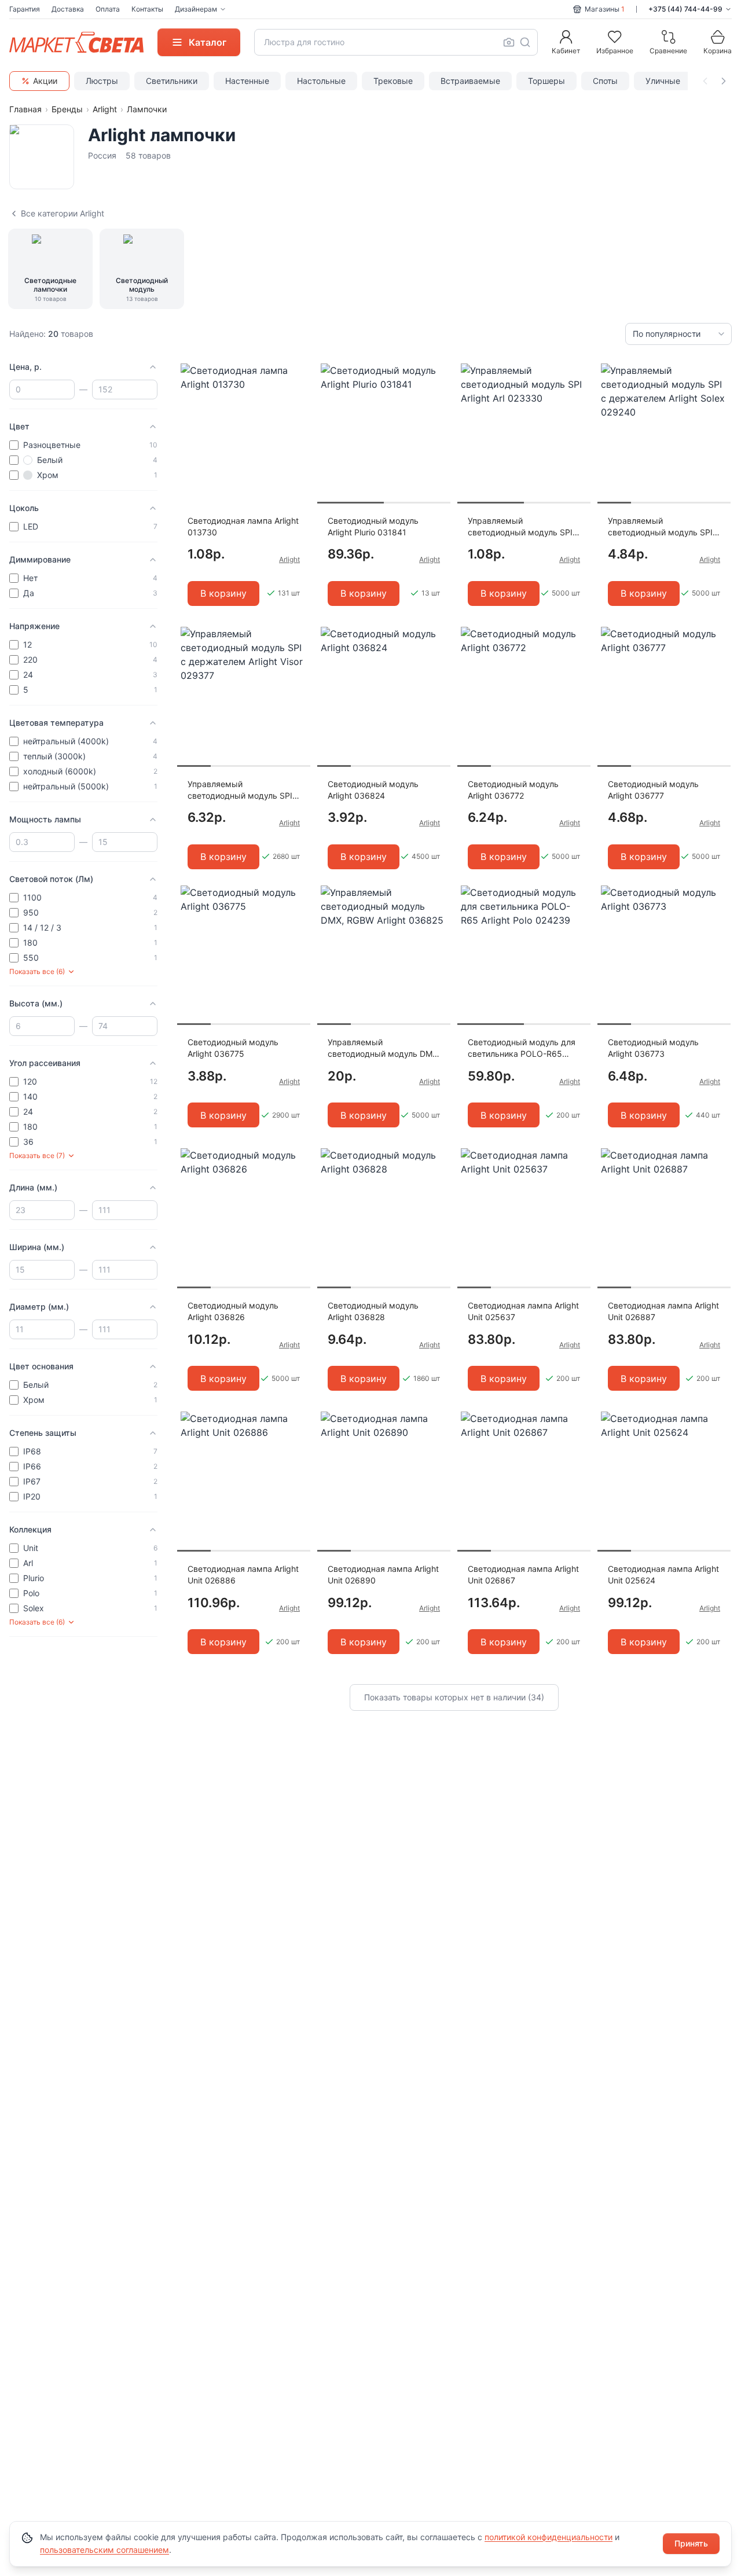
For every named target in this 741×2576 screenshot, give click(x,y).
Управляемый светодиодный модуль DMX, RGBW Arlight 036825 (384, 1048)
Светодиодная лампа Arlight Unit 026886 (243, 1574)
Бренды (67, 109)
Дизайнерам (196, 9)
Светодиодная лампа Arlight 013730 (243, 526)
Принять (691, 2543)
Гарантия (25, 9)
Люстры (102, 81)
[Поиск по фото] (509, 42)
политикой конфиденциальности (549, 2537)
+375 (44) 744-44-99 (685, 9)
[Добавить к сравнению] (298, 395)
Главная (25, 109)
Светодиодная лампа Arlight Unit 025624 (663, 1574)
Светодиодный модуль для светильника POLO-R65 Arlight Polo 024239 (522, 1048)
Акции (45, 81)
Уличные (663, 81)
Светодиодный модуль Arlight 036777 (653, 790)
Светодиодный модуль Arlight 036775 (233, 1048)
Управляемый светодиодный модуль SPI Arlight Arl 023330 (520, 527)
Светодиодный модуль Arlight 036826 (233, 1311)
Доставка (68, 9)
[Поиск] (525, 42)
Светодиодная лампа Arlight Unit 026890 (383, 1574)
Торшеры (546, 81)
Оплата (108, 9)
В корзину (223, 593)
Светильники (172, 81)
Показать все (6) (37, 971)
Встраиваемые (470, 81)
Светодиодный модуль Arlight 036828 (373, 1311)
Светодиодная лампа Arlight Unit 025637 (523, 1311)
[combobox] (396, 42)
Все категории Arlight (63, 213)
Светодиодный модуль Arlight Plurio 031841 (373, 526)
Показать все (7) (37, 1155)
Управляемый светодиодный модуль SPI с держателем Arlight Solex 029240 (664, 527)
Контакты (147, 9)
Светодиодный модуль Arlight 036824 (373, 790)
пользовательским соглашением (104, 2550)
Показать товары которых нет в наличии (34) (454, 1697)
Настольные (321, 81)
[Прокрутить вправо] (724, 81)
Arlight (105, 109)
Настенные (247, 81)
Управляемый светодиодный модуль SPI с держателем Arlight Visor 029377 (243, 790)
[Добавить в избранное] (298, 373)
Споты (605, 81)
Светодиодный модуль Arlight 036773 (653, 1048)
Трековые (393, 81)
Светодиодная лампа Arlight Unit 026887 (663, 1311)
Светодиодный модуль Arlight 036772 (513, 790)
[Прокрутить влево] (705, 81)
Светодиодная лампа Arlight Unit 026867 (523, 1574)
